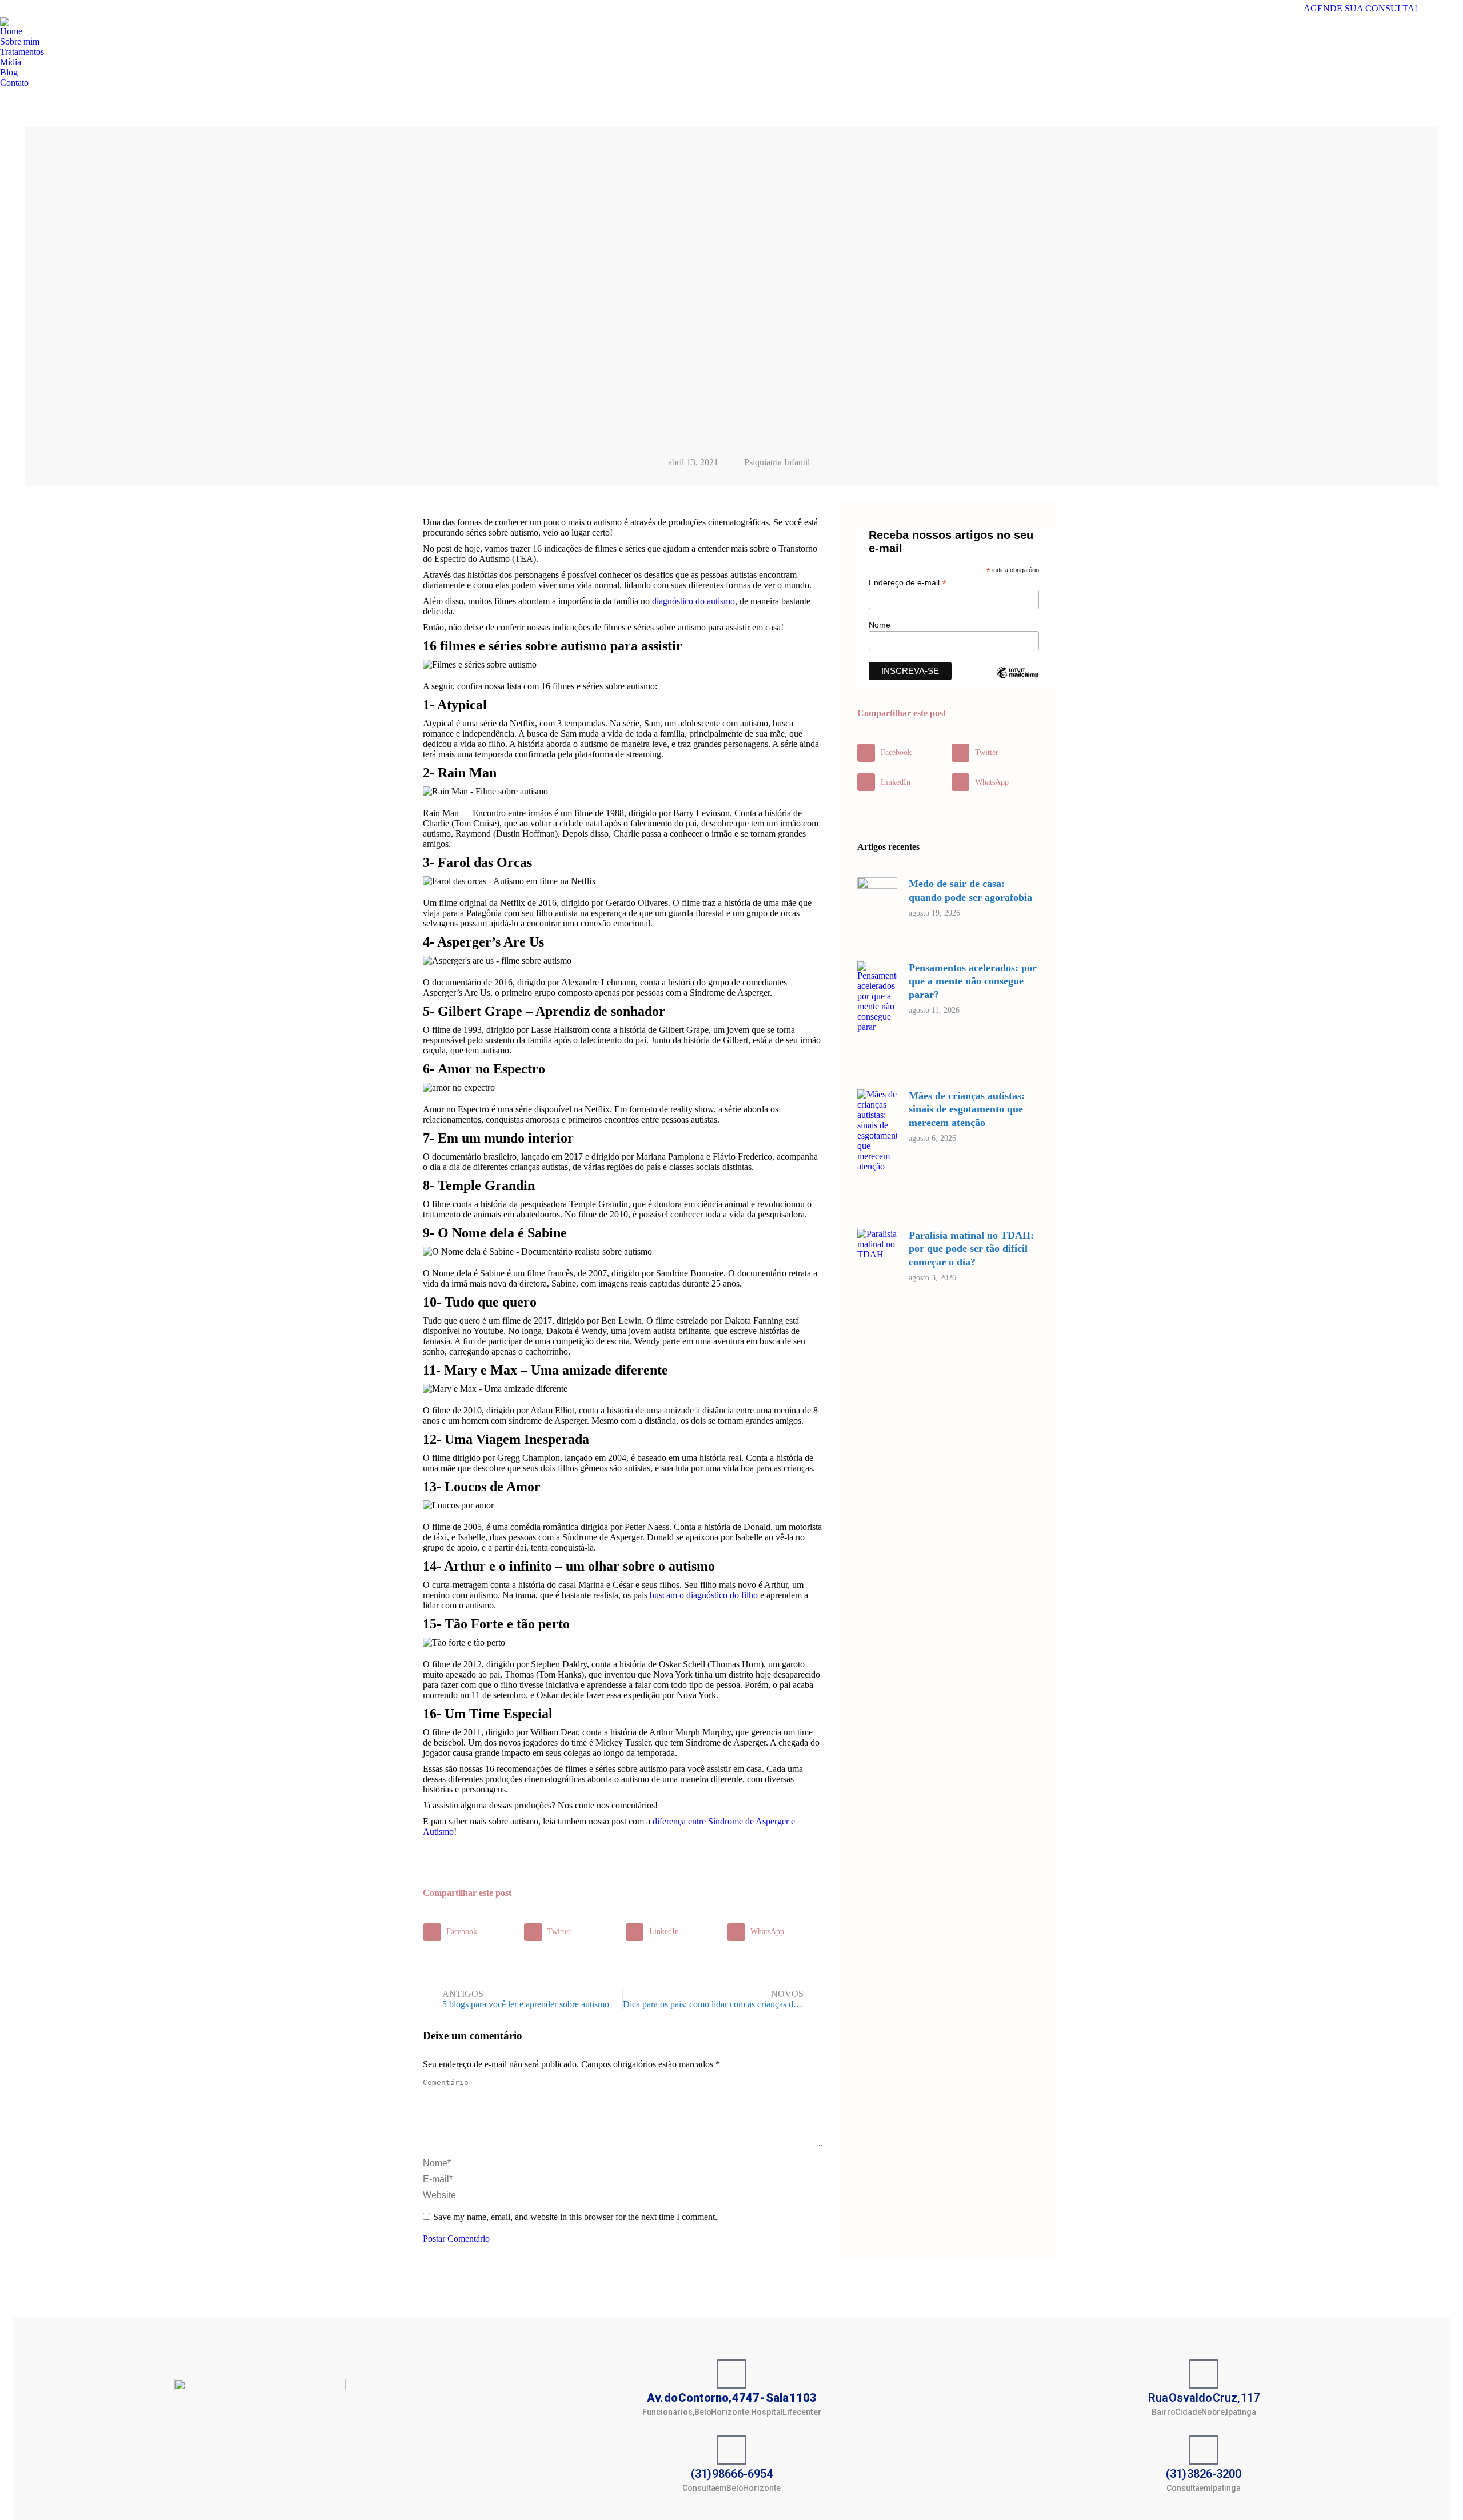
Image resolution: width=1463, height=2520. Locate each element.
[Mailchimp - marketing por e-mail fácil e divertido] (1017, 681)
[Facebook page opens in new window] (1437, 9)
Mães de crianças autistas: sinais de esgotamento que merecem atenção (967, 1109)
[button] (471, 1932)
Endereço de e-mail (908, 583)
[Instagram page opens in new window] (1454, 9)
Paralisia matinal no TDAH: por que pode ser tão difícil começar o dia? (971, 1249)
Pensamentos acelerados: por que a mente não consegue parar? (973, 981)
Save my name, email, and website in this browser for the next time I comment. (575, 2217)
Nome (880, 625)
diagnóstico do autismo (693, 601)
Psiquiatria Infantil (777, 462)
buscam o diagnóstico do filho (704, 1595)
